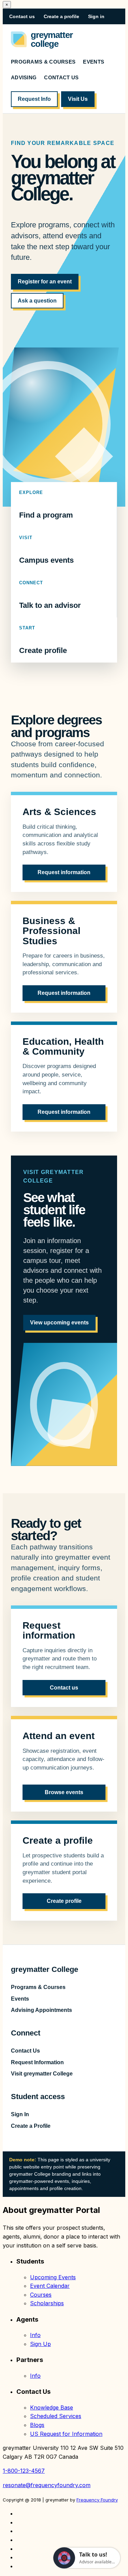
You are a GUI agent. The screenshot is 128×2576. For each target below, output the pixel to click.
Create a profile (61, 16)
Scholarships (47, 2303)
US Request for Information (66, 2434)
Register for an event (45, 282)
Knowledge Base (52, 2407)
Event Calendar (50, 2286)
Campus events (46, 550)
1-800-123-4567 (24, 2471)
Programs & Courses (43, 62)
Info (35, 2335)
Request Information (37, 2062)
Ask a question (37, 301)
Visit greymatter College (42, 2074)
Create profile (43, 640)
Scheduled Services (56, 2416)
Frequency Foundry (97, 2500)
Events (94, 62)
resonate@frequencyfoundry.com (47, 2485)
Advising (24, 77)
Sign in (96, 16)
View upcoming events (59, 1323)
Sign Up (40, 2344)
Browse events (64, 1792)
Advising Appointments (41, 2010)
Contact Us (61, 77)
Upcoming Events (53, 2277)
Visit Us (78, 99)
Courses (41, 2295)
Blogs (37, 2425)
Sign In (20, 2114)
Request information (64, 872)
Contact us (22, 16)
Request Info (34, 99)
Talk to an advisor (50, 595)
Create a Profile (31, 2126)
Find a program (46, 504)
